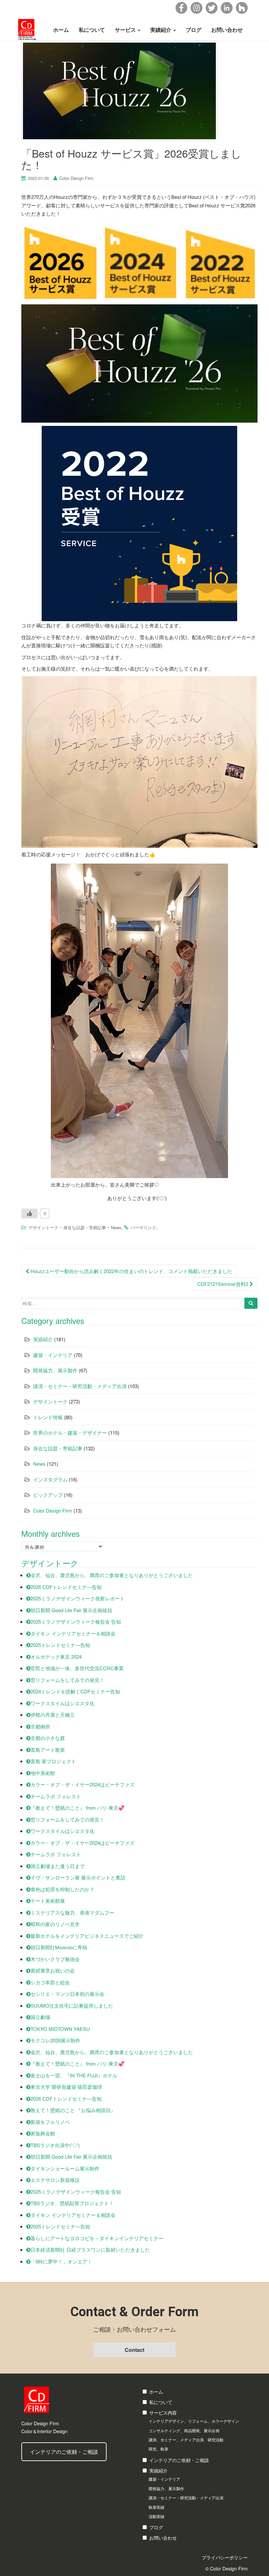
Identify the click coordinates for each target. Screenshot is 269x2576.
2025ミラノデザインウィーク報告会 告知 (76, 1622)
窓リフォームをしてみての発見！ (67, 1680)
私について (92, 30)
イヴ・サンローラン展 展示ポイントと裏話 (78, 1877)
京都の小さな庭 (48, 1738)
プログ (156, 2527)
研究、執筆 (158, 2449)
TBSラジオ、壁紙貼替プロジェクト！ (72, 2203)
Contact (134, 2350)
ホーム (61, 30)
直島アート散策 (48, 1750)
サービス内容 (163, 2413)
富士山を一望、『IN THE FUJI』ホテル (74, 2075)
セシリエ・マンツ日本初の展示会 (67, 1994)
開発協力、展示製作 (55, 1370)
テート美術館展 (48, 1901)
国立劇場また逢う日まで (58, 1866)
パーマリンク (143, 1227)
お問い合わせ (227, 30)
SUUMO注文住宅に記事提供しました (72, 2005)
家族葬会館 (43, 2133)
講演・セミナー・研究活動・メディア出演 (80, 1386)
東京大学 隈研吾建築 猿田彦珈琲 (66, 2087)
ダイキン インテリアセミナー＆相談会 (73, 1633)
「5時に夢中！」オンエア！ (61, 2261)
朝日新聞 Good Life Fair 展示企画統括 (71, 1610)
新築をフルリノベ (50, 2122)
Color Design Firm (76, 178)
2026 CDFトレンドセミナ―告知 (66, 1587)
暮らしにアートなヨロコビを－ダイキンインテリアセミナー (97, 2238)
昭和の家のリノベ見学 (55, 1924)
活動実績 (156, 2516)
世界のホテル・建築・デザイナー (70, 1432)
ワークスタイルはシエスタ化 (62, 1703)
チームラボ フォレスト (56, 1796)
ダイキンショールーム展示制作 (65, 2168)
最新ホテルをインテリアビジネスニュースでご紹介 (87, 1936)
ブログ (194, 30)
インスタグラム (50, 1479)
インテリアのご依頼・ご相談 (64, 2452)
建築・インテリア (53, 1355)
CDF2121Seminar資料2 (223, 1284)
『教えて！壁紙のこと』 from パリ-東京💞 (78, 1808)
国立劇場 (40, 2017)
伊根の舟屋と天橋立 (53, 1715)
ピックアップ (48, 1495)
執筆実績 (156, 2507)
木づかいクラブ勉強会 (55, 1959)
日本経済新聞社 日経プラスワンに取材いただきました (90, 2250)
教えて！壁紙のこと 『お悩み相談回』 (73, 2110)
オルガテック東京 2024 (56, 1657)
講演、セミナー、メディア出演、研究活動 (186, 2440)
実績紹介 (161, 30)
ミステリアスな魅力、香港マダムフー (72, 1912)
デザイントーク (43, 1227)
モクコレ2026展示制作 (55, 2040)
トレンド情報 (48, 1417)
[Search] (251, 1303)
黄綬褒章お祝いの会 (53, 1970)
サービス (126, 30)
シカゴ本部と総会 (50, 1982)
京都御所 (40, 1726)
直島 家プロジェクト (53, 1761)
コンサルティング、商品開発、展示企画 (184, 2430)
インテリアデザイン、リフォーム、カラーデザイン (194, 2421)
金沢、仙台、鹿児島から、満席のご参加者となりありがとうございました (112, 1575)
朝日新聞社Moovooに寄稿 (59, 1947)
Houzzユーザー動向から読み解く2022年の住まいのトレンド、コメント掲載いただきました (131, 1271)
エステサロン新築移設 (55, 2180)
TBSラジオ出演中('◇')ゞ (58, 2145)
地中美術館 (43, 1773)
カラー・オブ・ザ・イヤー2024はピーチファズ (83, 1784)
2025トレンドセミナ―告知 (60, 1645)
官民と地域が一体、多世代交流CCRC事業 (77, 1668)
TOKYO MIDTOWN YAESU (60, 2029)
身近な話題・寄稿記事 (85, 1227)
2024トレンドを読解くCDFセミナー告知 (75, 1691)
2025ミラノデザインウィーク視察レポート (78, 1598)
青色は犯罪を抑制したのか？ (62, 1889)
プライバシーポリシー (225, 2557)
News (116, 1227)
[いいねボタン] (30, 1213)
